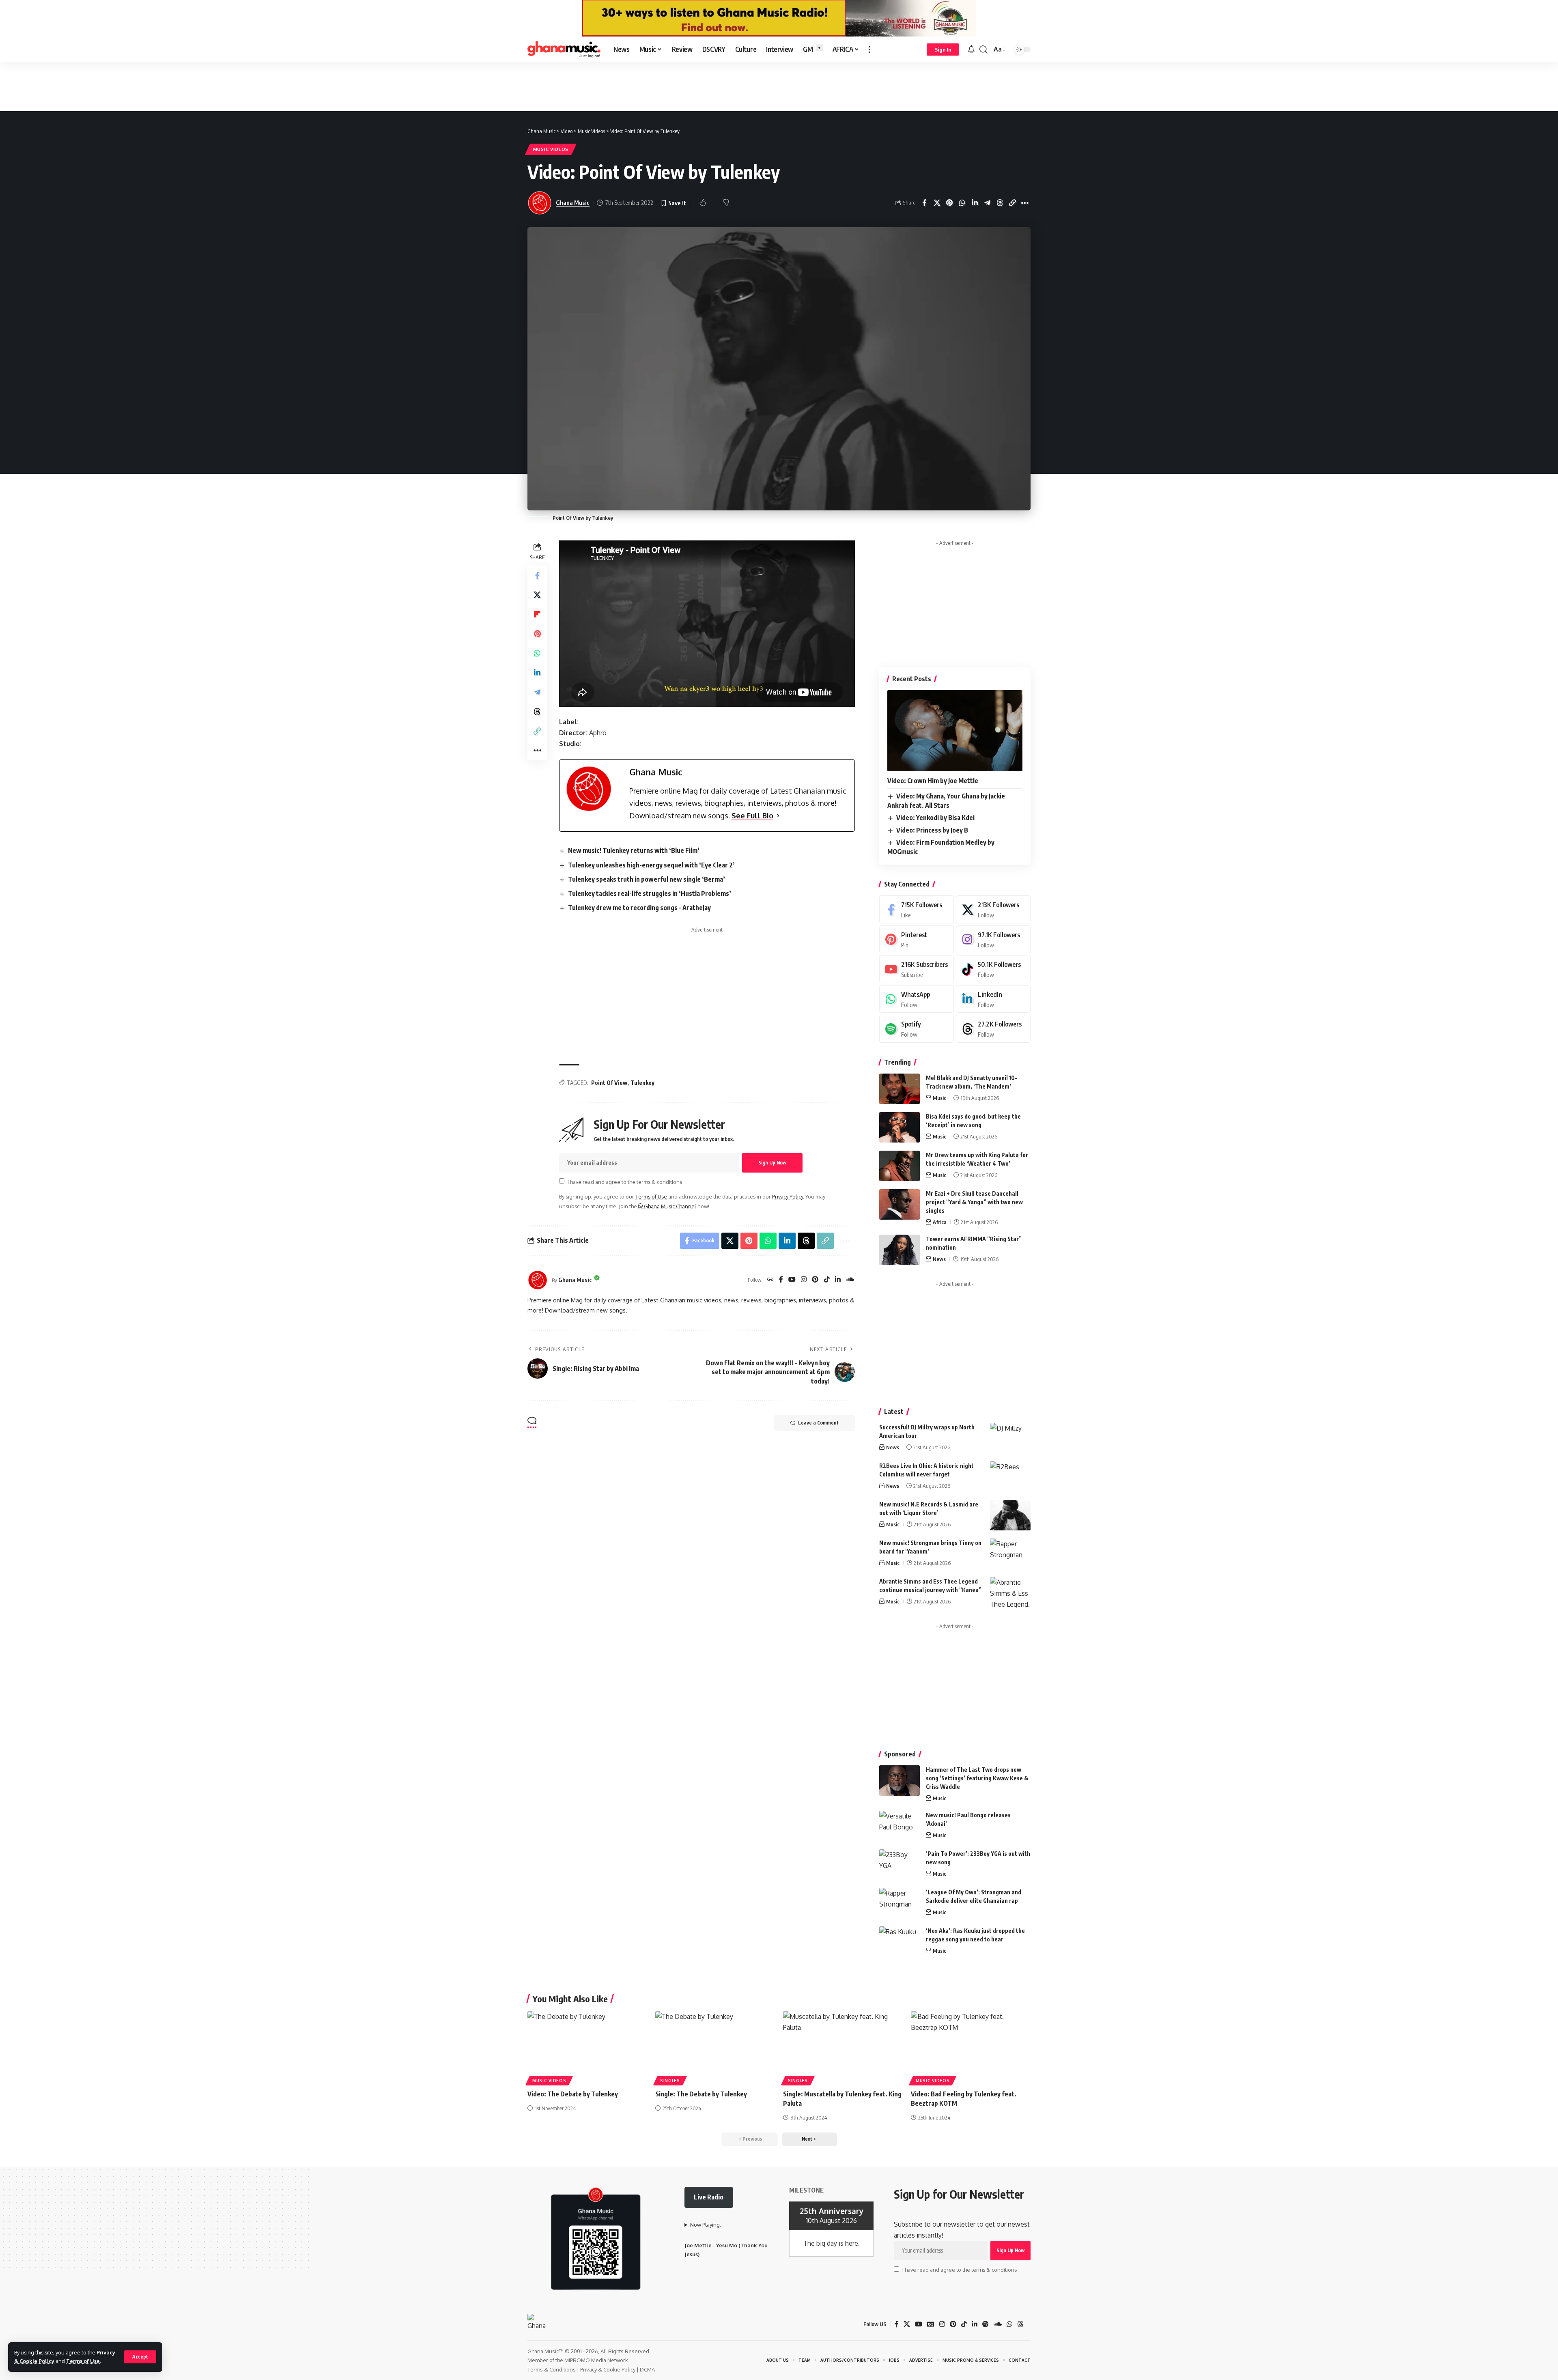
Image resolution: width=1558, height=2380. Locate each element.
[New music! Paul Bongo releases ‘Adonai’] (900, 1826)
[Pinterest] (815, 1280)
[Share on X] (949, 203)
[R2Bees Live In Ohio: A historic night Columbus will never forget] (1010, 1477)
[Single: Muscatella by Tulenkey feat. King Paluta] (843, 2047)
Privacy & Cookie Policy (608, 2369)
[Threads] (993, 1029)
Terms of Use (83, 2361)
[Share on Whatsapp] (975, 203)
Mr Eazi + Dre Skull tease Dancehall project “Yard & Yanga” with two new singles (974, 1202)
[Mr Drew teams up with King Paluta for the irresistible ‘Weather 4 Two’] (900, 1166)
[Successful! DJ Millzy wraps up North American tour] (1010, 1438)
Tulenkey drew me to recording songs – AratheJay (639, 908)
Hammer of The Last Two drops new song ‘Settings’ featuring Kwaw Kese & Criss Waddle (977, 1778)
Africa (940, 1222)
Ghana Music (573, 202)
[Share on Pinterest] (962, 203)
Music (939, 1098)
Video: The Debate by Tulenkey (573, 2094)
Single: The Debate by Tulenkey (701, 2094)
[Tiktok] (993, 969)
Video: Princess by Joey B (932, 830)
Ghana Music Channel (669, 1206)
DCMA (647, 2369)
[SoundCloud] (850, 1280)
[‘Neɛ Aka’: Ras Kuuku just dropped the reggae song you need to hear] (900, 1942)
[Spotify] (917, 1029)
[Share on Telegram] (1000, 203)
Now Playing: (706, 2225)
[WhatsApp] (917, 999)
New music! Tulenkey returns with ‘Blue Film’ (634, 850)
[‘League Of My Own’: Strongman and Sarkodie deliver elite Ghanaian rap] (900, 1903)
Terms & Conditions (552, 2369)
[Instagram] (804, 1280)
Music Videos (551, 149)
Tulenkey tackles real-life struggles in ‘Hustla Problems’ (650, 893)
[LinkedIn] (838, 1280)
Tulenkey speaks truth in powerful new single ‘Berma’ (647, 879)
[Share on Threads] (1012, 203)
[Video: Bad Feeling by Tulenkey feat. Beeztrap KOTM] (971, 2047)
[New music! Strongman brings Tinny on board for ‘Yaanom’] (1010, 1554)
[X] (993, 909)
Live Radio (709, 2197)
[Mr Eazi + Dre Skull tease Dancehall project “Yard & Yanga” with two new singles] (900, 1204)
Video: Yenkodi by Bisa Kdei (935, 818)
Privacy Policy (788, 1196)
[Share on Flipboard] (537, 614)
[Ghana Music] (564, 49)
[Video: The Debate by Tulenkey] (587, 2047)
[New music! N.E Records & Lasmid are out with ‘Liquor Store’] (1010, 1515)
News (939, 1259)
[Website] (770, 1280)
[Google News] (931, 2324)
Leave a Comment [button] (818, 1423)
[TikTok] (827, 1280)
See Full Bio (752, 816)
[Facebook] (781, 1280)
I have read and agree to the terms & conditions (625, 1181)
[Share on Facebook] (937, 203)
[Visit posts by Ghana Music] (538, 1280)
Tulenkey (642, 1083)
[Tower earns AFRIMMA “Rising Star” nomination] (900, 1250)
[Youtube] (917, 969)
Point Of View (609, 1083)
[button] (140, 2357)
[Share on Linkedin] (987, 203)
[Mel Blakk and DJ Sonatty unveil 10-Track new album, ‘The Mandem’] (900, 1089)
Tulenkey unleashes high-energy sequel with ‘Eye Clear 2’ (651, 865)
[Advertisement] (779, 86)
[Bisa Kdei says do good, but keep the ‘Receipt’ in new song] (900, 1127)
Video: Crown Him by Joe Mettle (933, 781)
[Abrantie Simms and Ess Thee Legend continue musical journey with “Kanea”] (1010, 1592)
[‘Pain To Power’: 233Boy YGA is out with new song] (900, 1865)
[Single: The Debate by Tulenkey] (715, 2047)
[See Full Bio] (778, 816)
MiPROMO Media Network (596, 2360)
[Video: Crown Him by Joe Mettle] (955, 731)
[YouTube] (792, 1280)
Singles (670, 2081)
